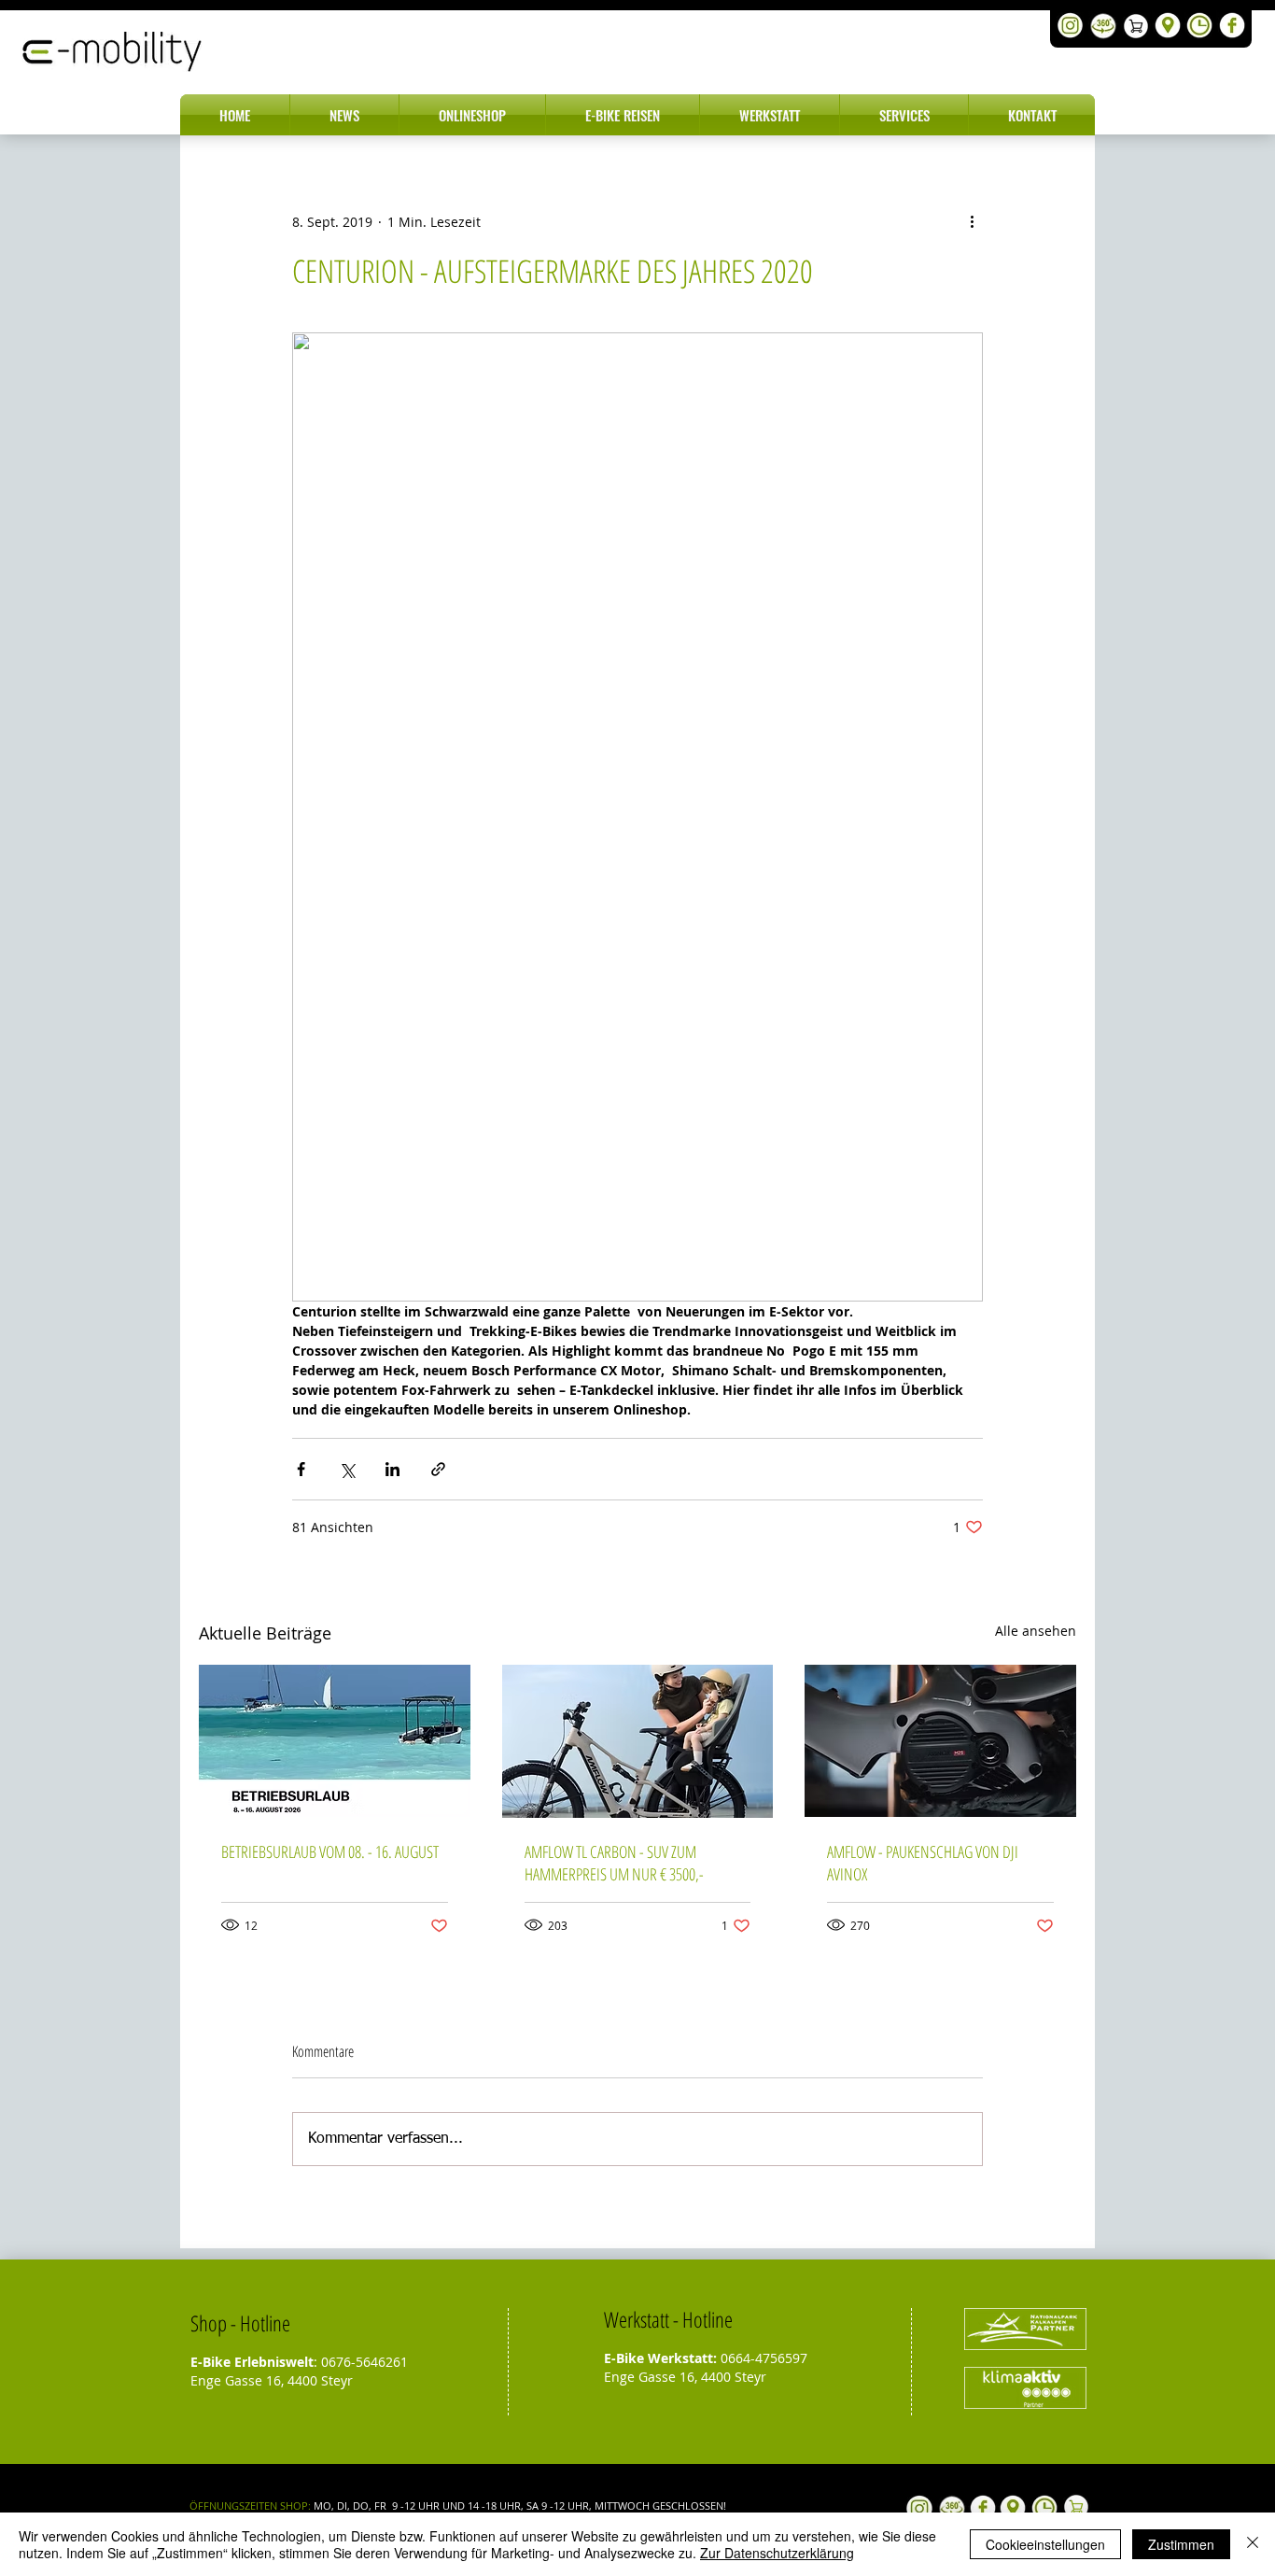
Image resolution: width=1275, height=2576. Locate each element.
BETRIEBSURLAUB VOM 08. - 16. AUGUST (330, 1851)
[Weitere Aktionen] (972, 221)
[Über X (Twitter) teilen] (347, 1469)
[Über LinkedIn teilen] (392, 1469)
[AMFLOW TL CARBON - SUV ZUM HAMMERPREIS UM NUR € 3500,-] (638, 1741)
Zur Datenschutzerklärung (777, 2553)
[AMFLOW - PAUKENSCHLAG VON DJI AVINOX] (940, 1741)
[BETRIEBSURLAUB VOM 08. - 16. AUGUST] (335, 1741)
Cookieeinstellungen (1045, 2544)
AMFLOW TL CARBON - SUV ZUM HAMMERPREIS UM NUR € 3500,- (614, 1863)
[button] (344, 115)
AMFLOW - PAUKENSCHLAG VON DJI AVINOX (923, 1863)
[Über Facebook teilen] (301, 1469)
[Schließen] (1253, 2544)
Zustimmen (1181, 2544)
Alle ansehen (1036, 1631)
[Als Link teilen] (438, 1469)
